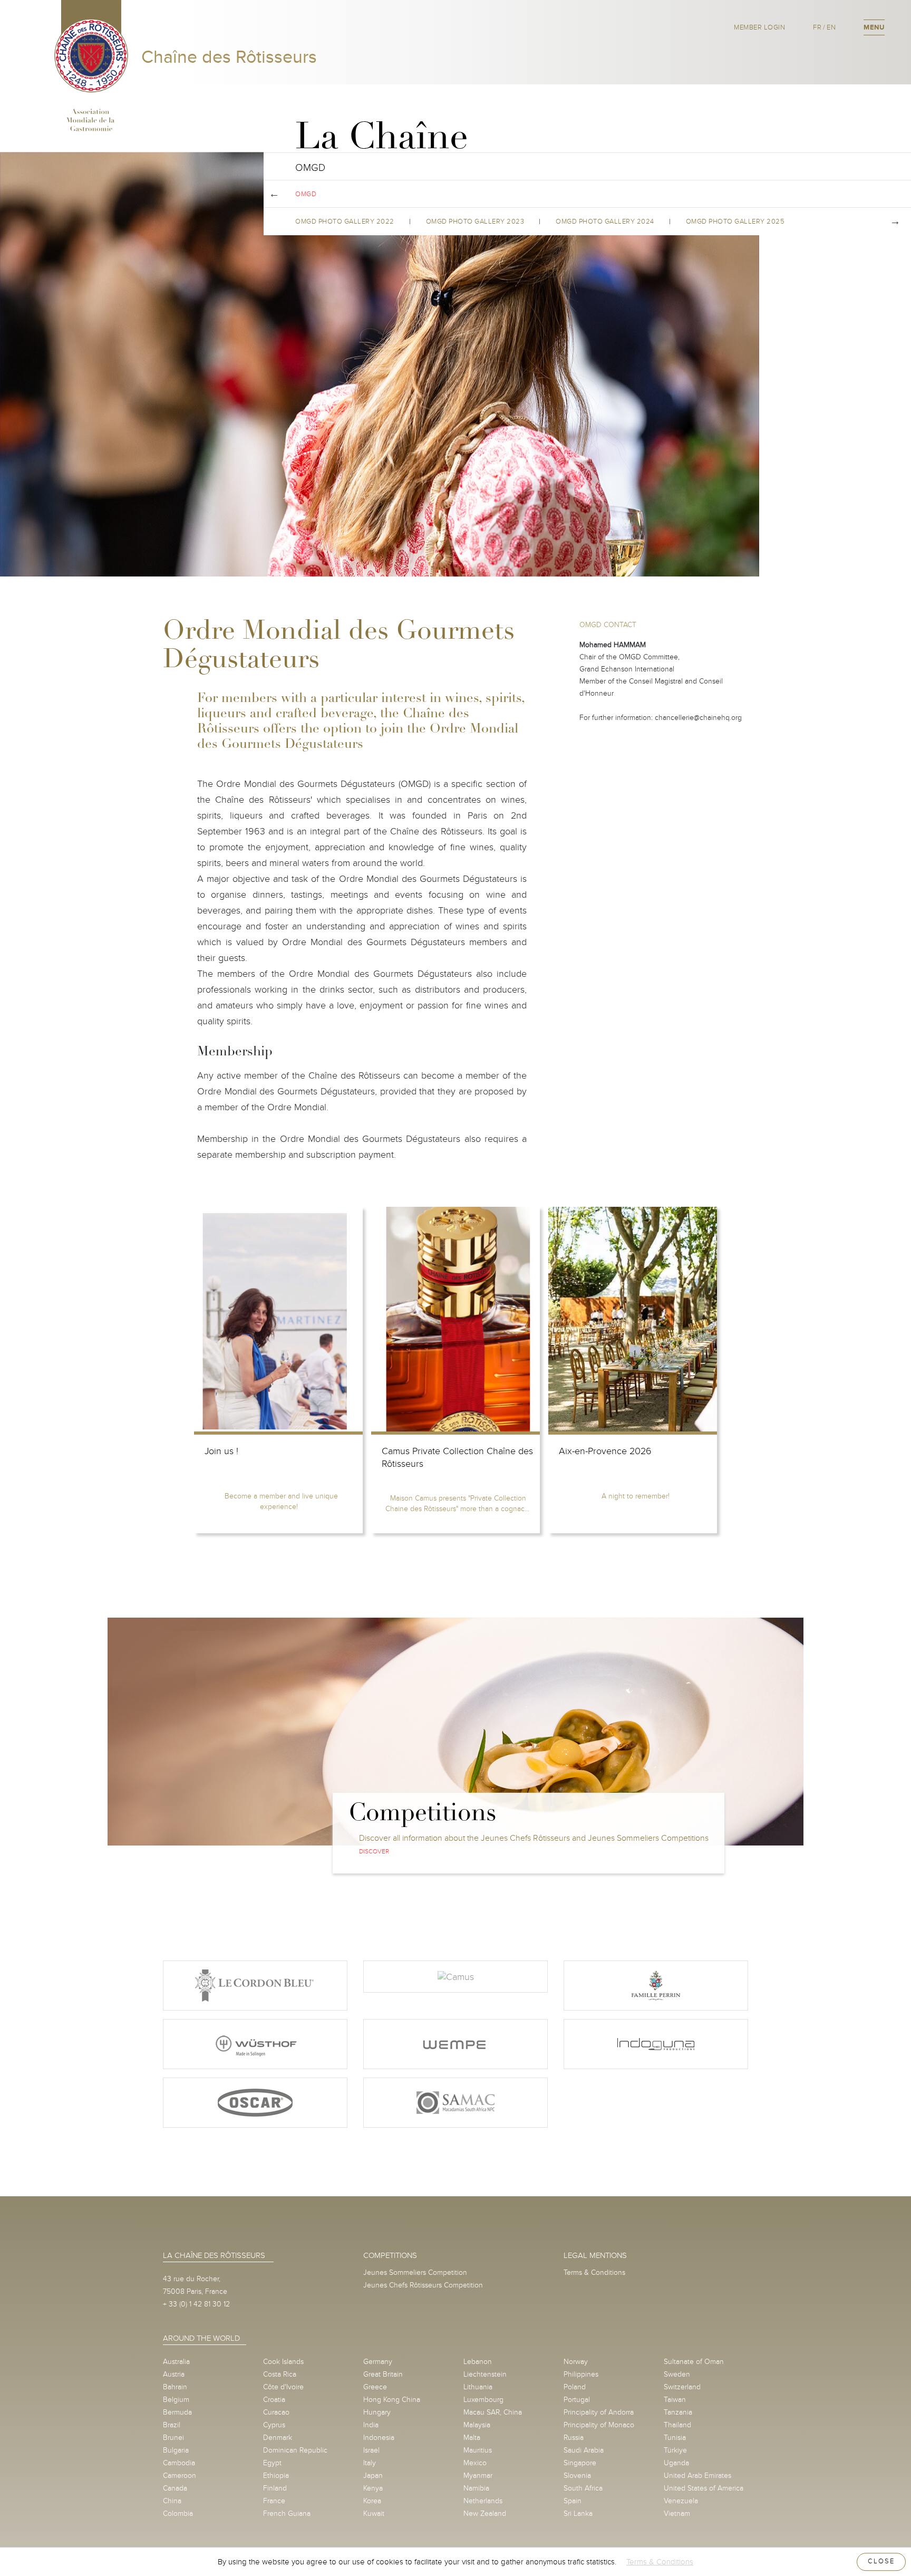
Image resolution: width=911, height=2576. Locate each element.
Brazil (172, 2425)
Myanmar (478, 2476)
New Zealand (485, 2513)
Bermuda (177, 2412)
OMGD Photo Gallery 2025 (735, 222)
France (274, 2501)
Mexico (475, 2463)
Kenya (373, 2488)
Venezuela (681, 2501)
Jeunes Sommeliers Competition (415, 2272)
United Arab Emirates (697, 2476)
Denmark (278, 2438)
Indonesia (379, 2438)
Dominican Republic (295, 2450)
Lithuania (478, 2387)
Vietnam (677, 2513)
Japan (373, 2476)
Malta (472, 2438)
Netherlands (483, 2501)
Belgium (176, 2400)
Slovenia (577, 2476)
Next (895, 222)
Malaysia (477, 2425)
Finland (275, 2488)
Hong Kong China (392, 2400)
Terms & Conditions (594, 2272)
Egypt (272, 2463)
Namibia (476, 2488)
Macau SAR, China (493, 2412)
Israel (371, 2450)
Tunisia (675, 2438)
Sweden (677, 2374)
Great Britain (383, 2374)
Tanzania (678, 2412)
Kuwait (374, 2513)
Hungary (377, 2412)
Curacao (276, 2412)
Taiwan (675, 2400)
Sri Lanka (578, 2513)
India (371, 2425)
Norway (576, 2362)
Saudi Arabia (584, 2450)
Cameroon (180, 2476)
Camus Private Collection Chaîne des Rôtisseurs (457, 1458)
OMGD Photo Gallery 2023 (475, 222)
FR (817, 27)
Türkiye (675, 2450)
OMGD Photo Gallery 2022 (345, 222)
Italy (370, 2463)
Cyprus (274, 2425)
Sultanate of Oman (694, 2362)
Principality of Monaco (599, 2425)
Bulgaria (176, 2450)
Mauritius (478, 2450)
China (172, 2501)
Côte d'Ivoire (283, 2387)
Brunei (173, 2438)
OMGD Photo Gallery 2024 (605, 222)
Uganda (676, 2463)
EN (831, 27)
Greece (375, 2387)
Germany (378, 2362)
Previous (274, 194)
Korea (372, 2501)
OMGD (306, 194)
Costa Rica (280, 2374)
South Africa (583, 2488)
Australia (176, 2362)
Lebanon (478, 2362)
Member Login (759, 27)
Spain (573, 2501)
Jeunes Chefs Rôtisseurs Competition (423, 2285)
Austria (174, 2374)
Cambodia (179, 2463)
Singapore (580, 2463)
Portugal (577, 2400)
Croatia (274, 2400)
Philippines (581, 2374)
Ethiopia (276, 2476)
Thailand (677, 2425)
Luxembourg (483, 2400)
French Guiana (287, 2513)
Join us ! (221, 1451)
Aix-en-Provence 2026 (605, 1451)
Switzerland (682, 2387)
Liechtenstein (485, 2374)
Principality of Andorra (599, 2412)
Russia (574, 2438)
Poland (575, 2387)
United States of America (704, 2488)
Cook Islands (283, 2362)
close (881, 2561)
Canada (175, 2488)
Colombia (178, 2513)
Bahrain (175, 2387)
